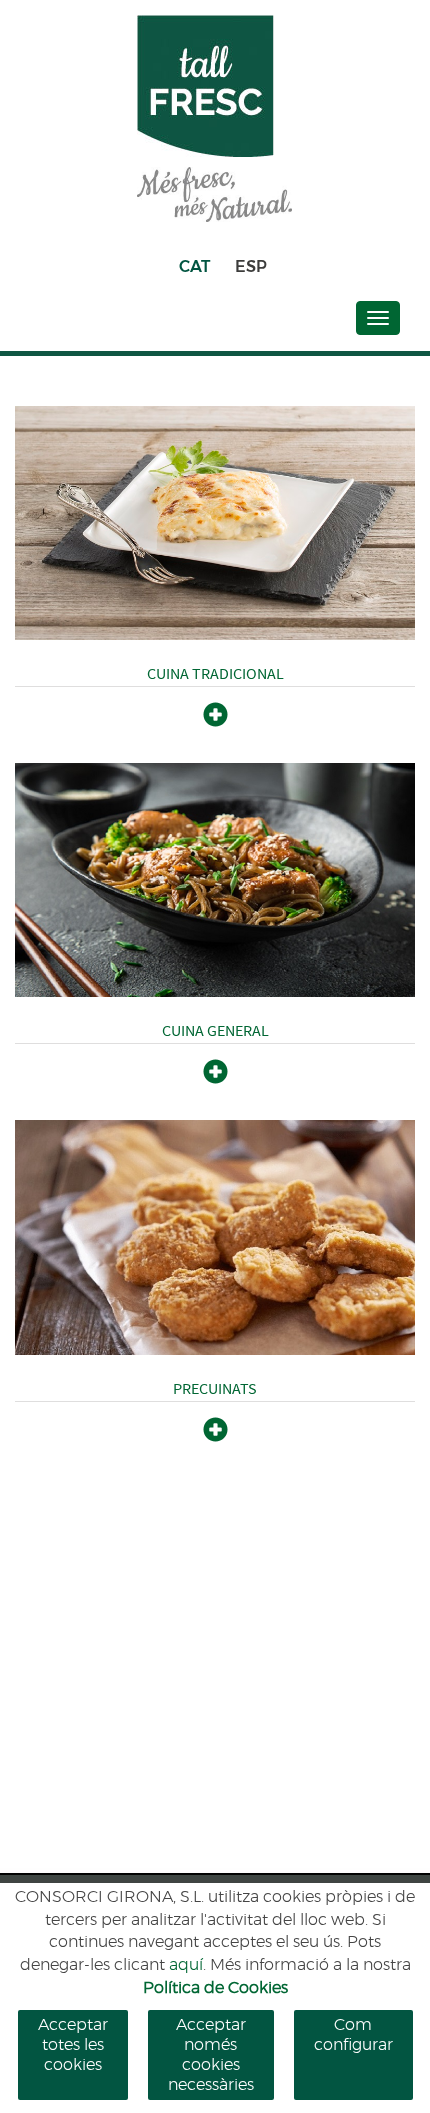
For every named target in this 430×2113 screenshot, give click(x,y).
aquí (186, 1965)
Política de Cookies (215, 1988)
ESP (251, 266)
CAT (194, 266)
